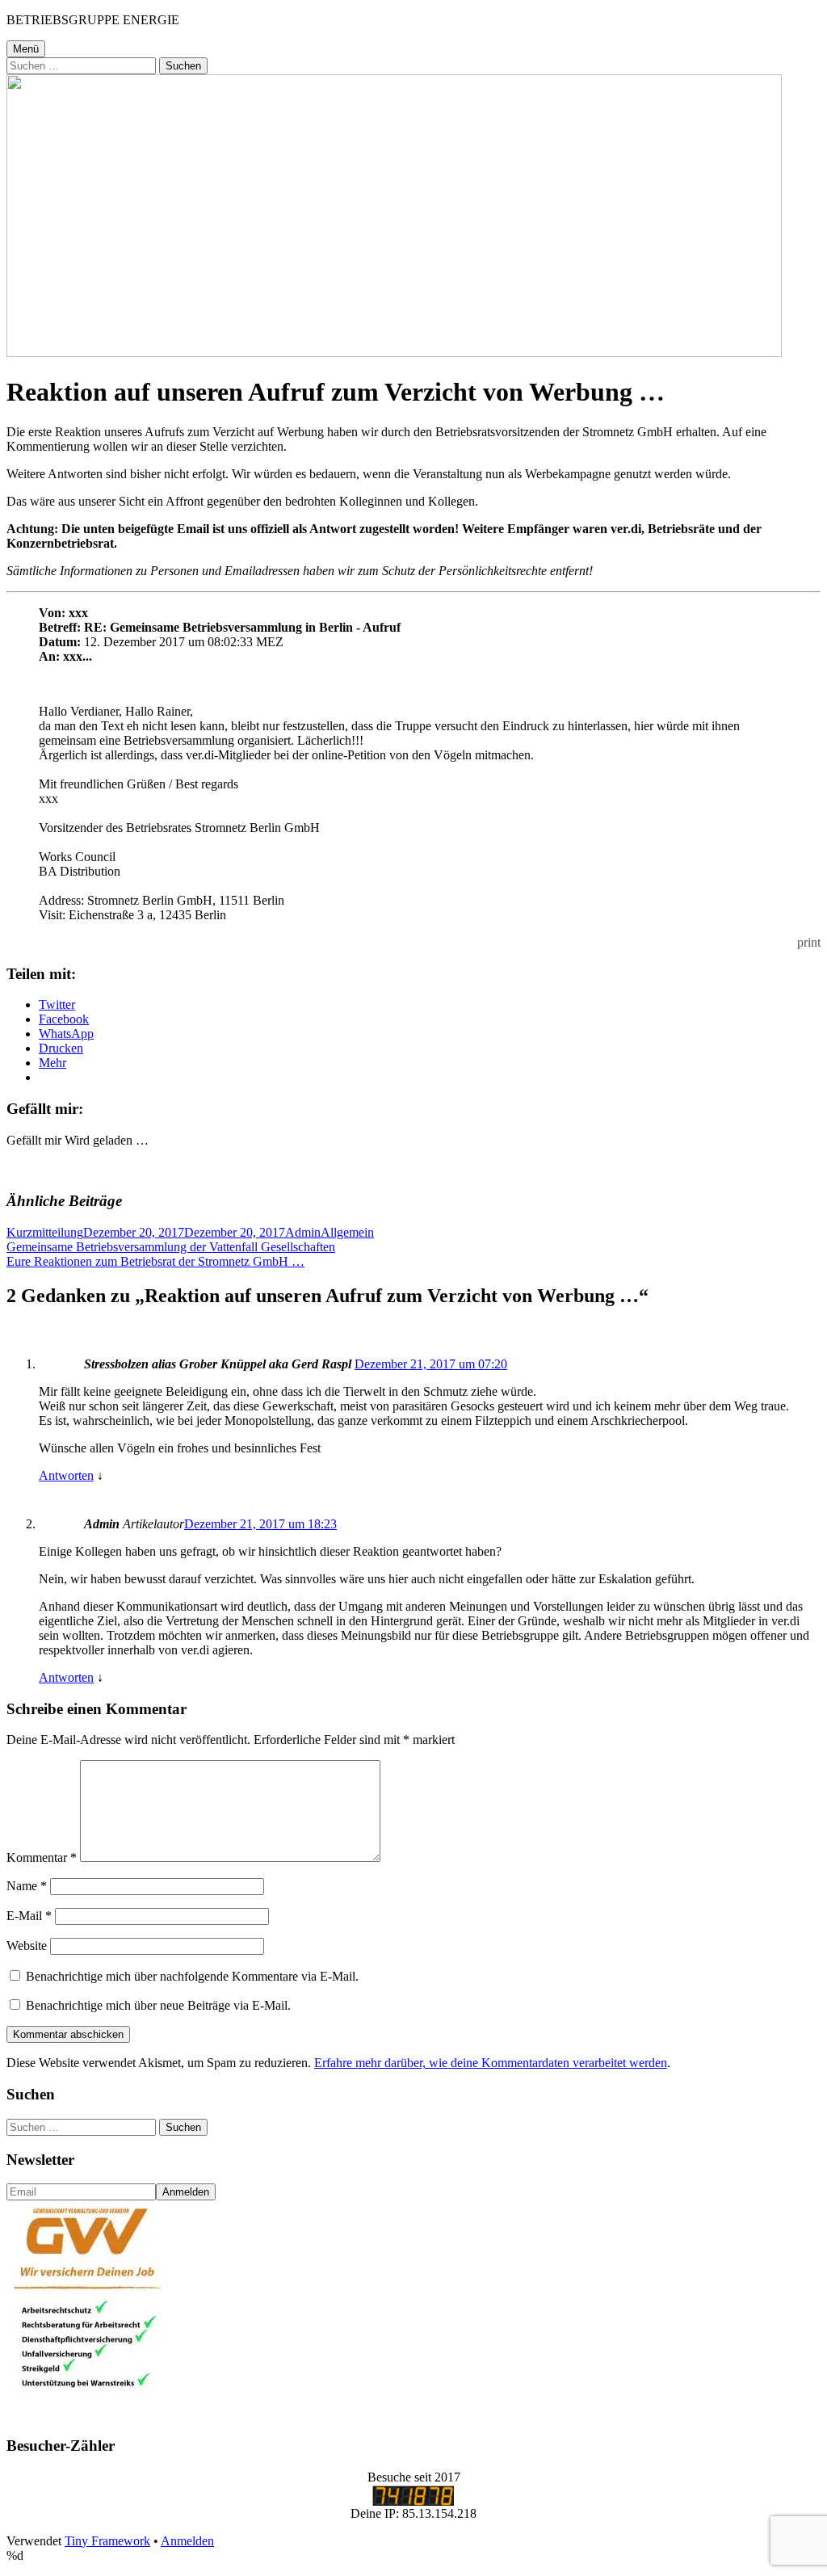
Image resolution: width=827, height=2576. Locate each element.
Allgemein (347, 1232)
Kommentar (42, 1857)
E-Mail (29, 1916)
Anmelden (187, 2541)
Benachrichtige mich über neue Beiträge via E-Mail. (158, 2005)
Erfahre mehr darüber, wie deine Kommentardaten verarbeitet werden (491, 2063)
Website (27, 1946)
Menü (26, 49)
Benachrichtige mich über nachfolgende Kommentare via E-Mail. (192, 1976)
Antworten (66, 1475)
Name (27, 1886)
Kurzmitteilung (45, 1232)
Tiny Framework (107, 2541)
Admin (303, 1232)
